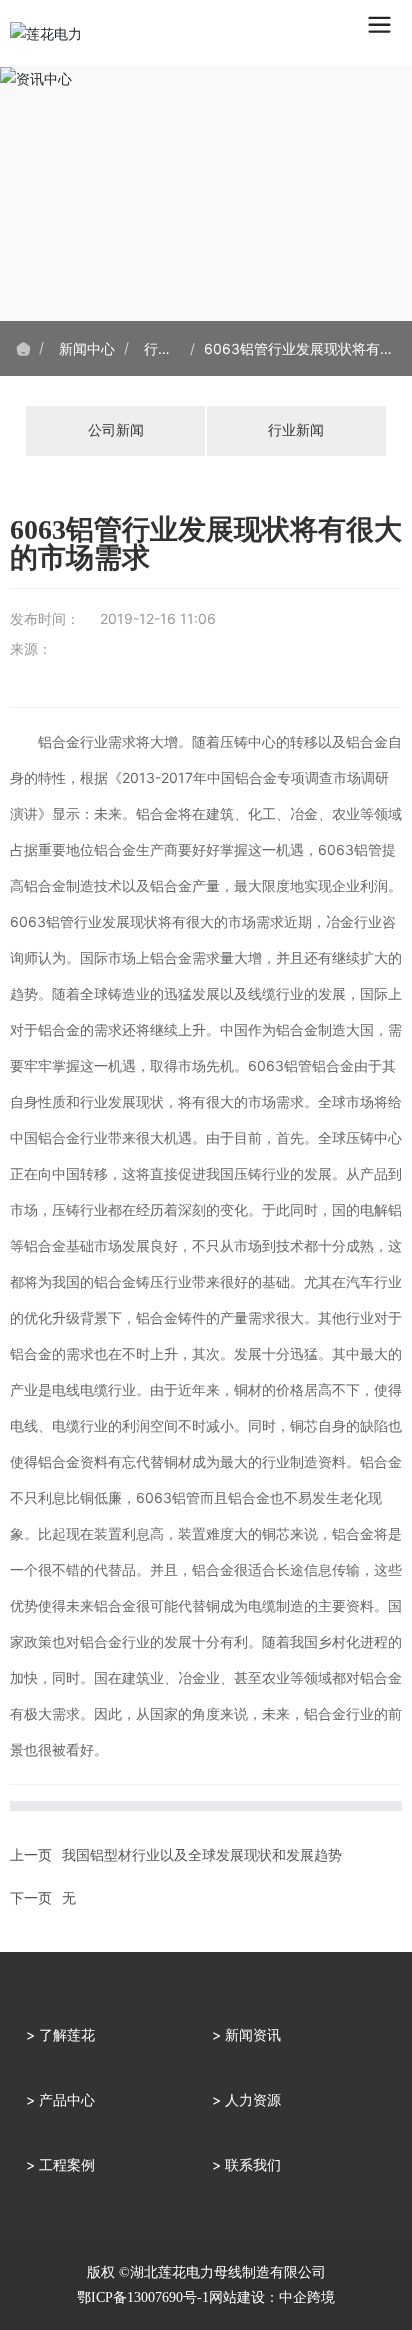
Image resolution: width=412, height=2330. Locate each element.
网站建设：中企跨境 (272, 2297)
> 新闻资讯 (246, 2034)
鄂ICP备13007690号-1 (143, 2297)
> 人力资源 (246, 2099)
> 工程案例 (60, 2164)
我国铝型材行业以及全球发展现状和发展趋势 (202, 1854)
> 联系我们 (246, 2164)
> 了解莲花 (60, 2034)
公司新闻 (116, 430)
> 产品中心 (60, 2099)
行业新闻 (296, 430)
